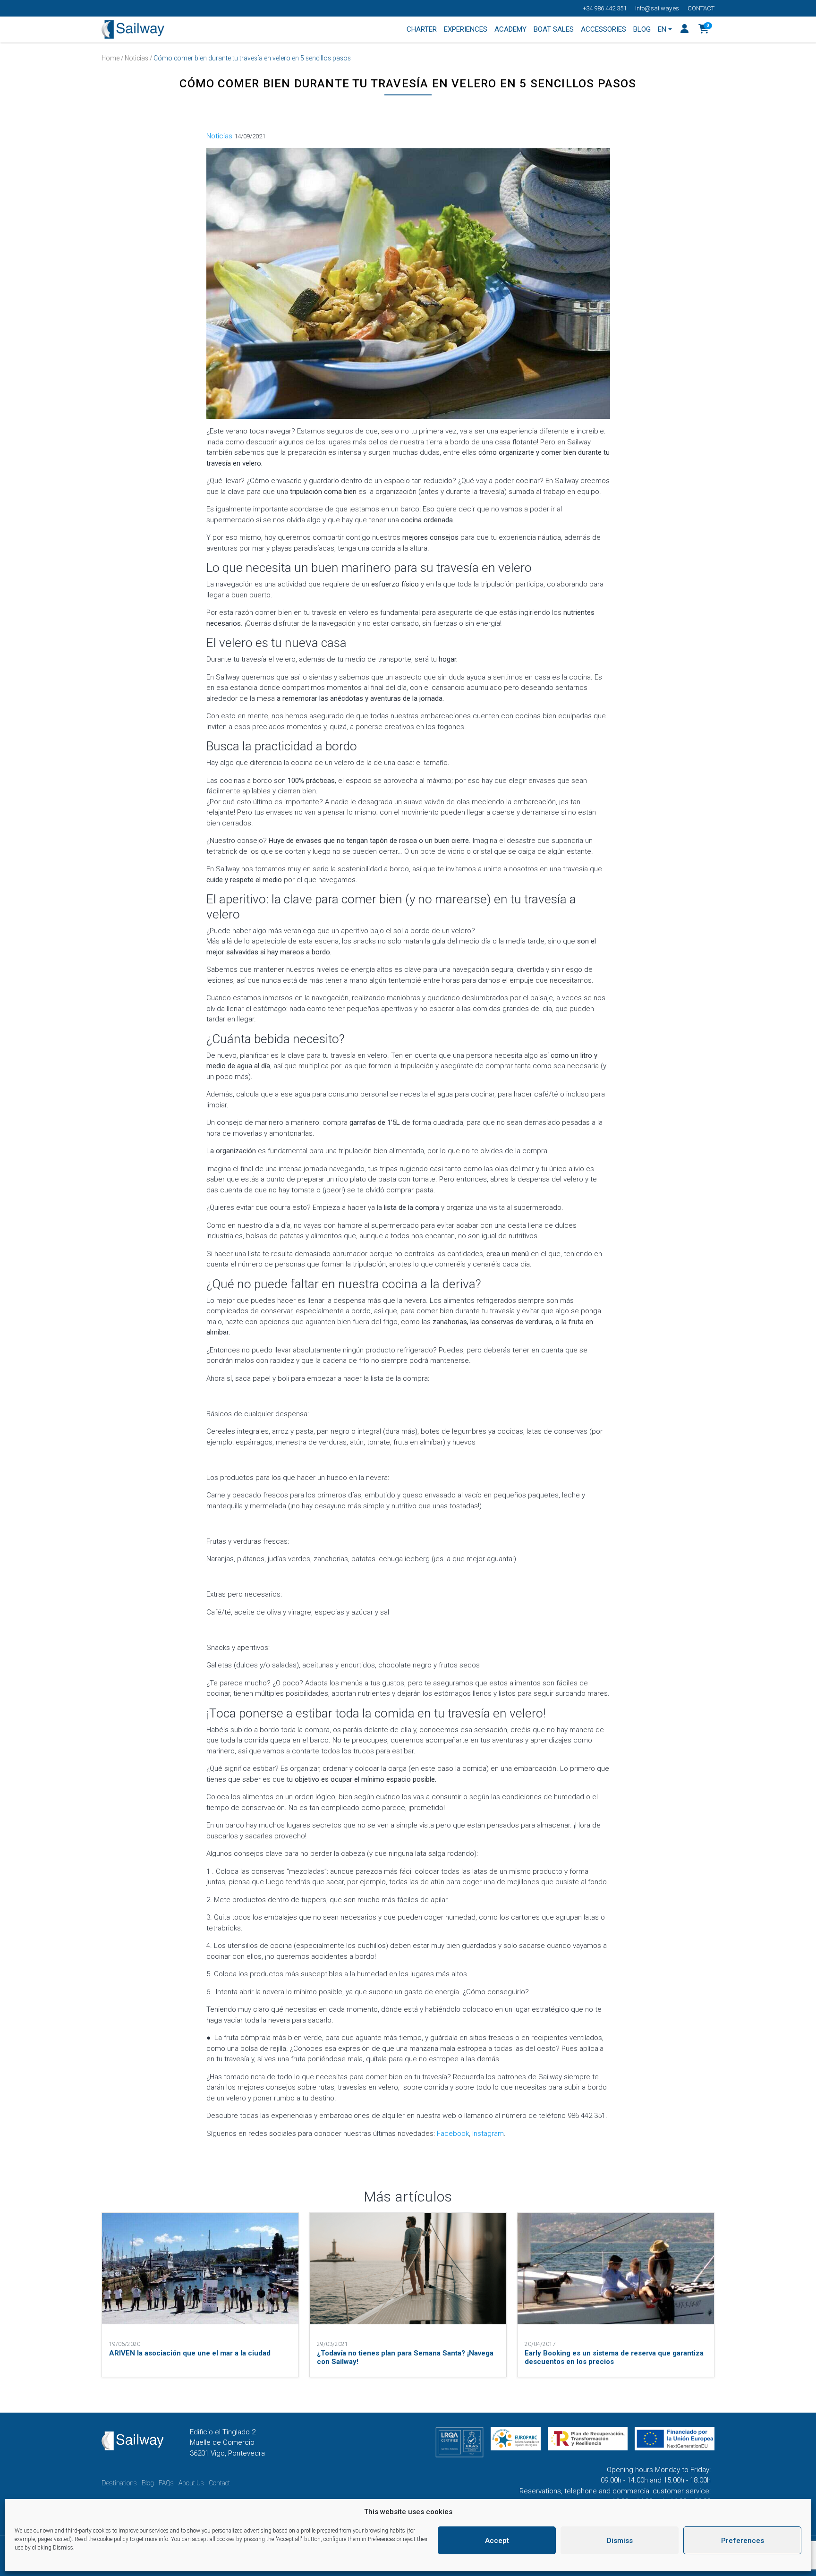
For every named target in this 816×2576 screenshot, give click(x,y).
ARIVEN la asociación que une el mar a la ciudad (190, 2353)
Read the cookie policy (102, 2539)
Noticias (136, 58)
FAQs (166, 2483)
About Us (191, 2483)
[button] (704, 30)
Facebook (452, 2134)
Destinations (119, 2483)
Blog (148, 2483)
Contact (701, 8)
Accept (497, 2541)
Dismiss (620, 2541)
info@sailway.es (657, 8)
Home (110, 58)
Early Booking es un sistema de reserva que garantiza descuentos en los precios (614, 2357)
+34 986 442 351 (605, 8)
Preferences (743, 2541)
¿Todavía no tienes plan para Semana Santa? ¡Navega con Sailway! (405, 2357)
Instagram (488, 2134)
